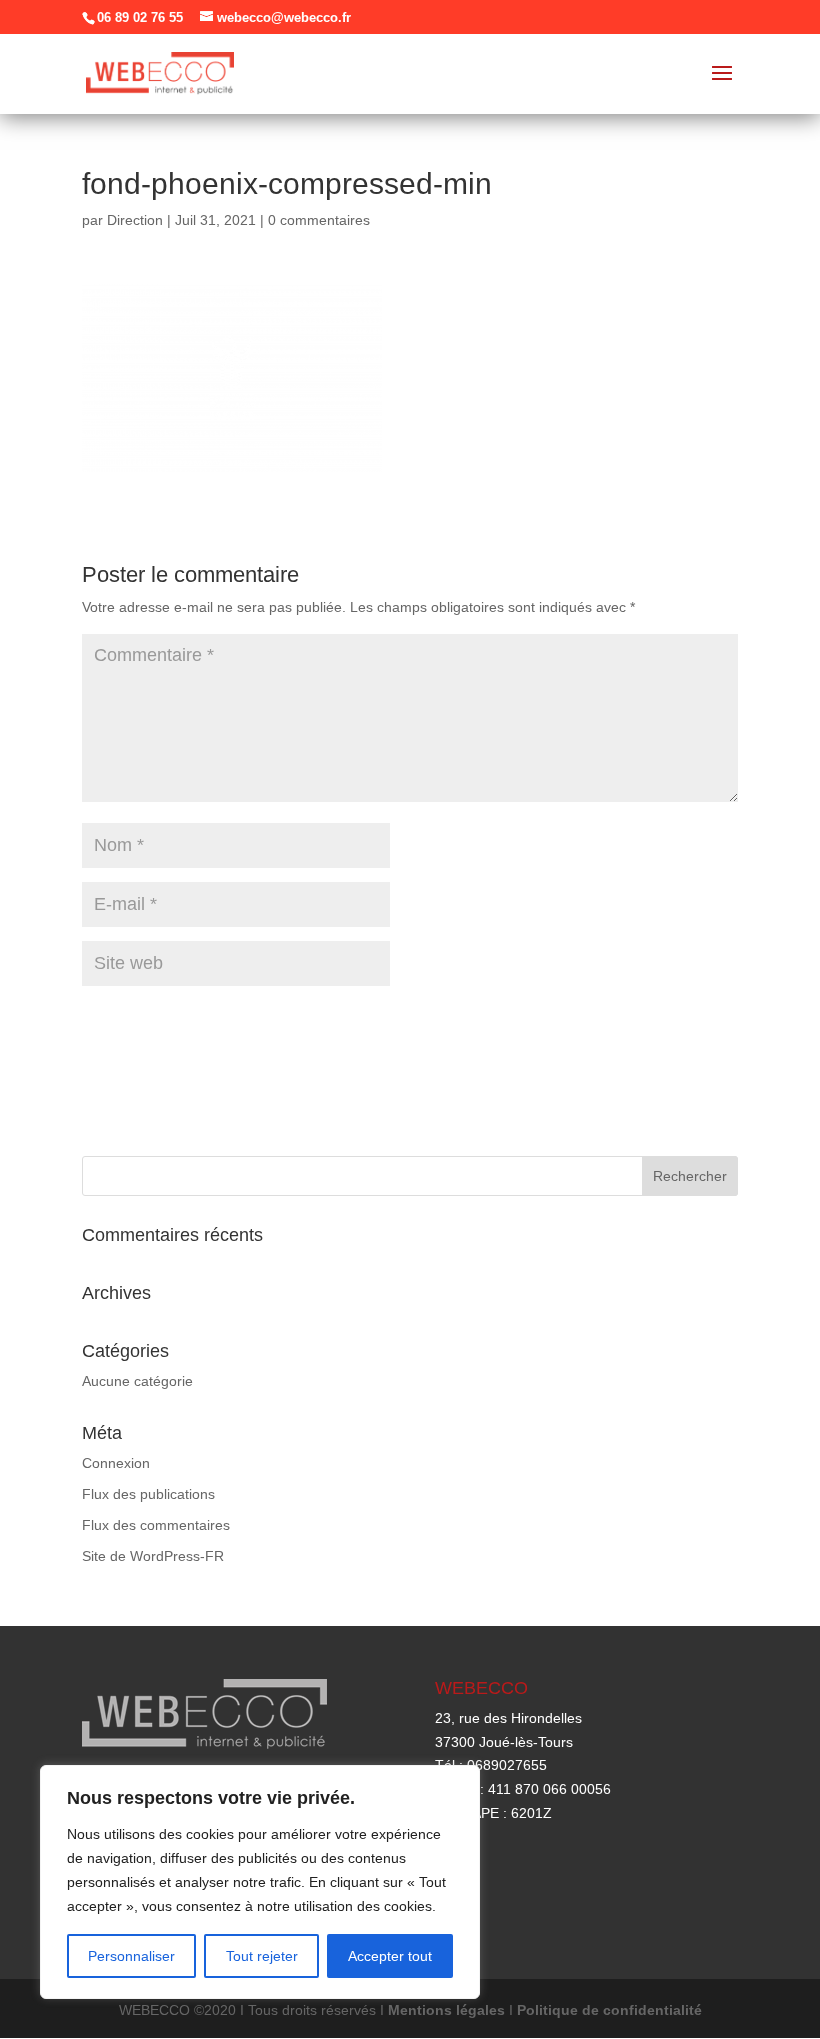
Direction (135, 220)
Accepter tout (390, 1956)
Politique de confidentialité (609, 2010)
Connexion (116, 1463)
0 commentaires (319, 220)
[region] (260, 1882)
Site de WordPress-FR (153, 1556)
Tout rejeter (262, 1956)
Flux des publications (148, 1494)
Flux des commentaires (156, 1525)
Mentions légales (446, 2010)
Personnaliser (131, 1956)
